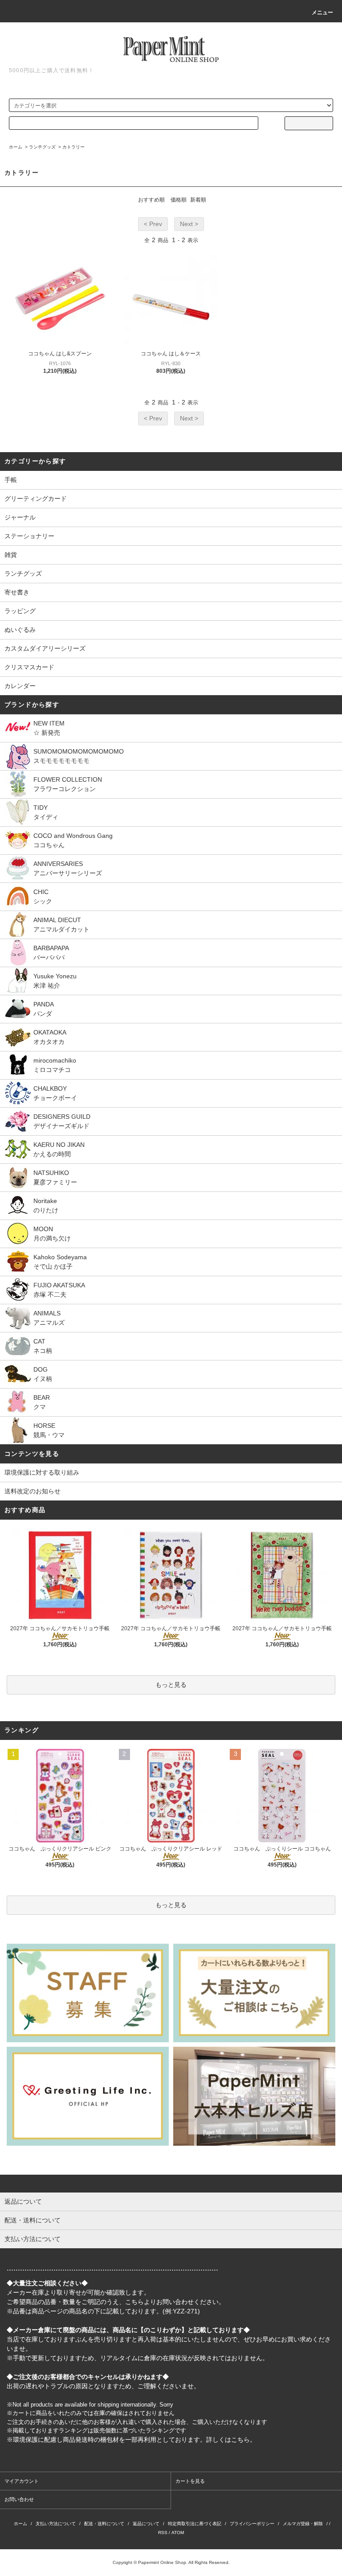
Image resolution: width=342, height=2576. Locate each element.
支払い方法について (56, 2524)
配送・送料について (104, 2524)
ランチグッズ (42, 147)
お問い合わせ (19, 2499)
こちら (134, 2302)
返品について (146, 2524)
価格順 (179, 200)
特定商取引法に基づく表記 (195, 2524)
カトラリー (73, 147)
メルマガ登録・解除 (303, 2524)
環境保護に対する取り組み (42, 1472)
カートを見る (190, 2481)
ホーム (16, 147)
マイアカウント (22, 2481)
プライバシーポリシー (252, 2524)
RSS (163, 2533)
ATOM (178, 2533)
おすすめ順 (151, 200)
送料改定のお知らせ (33, 1491)
